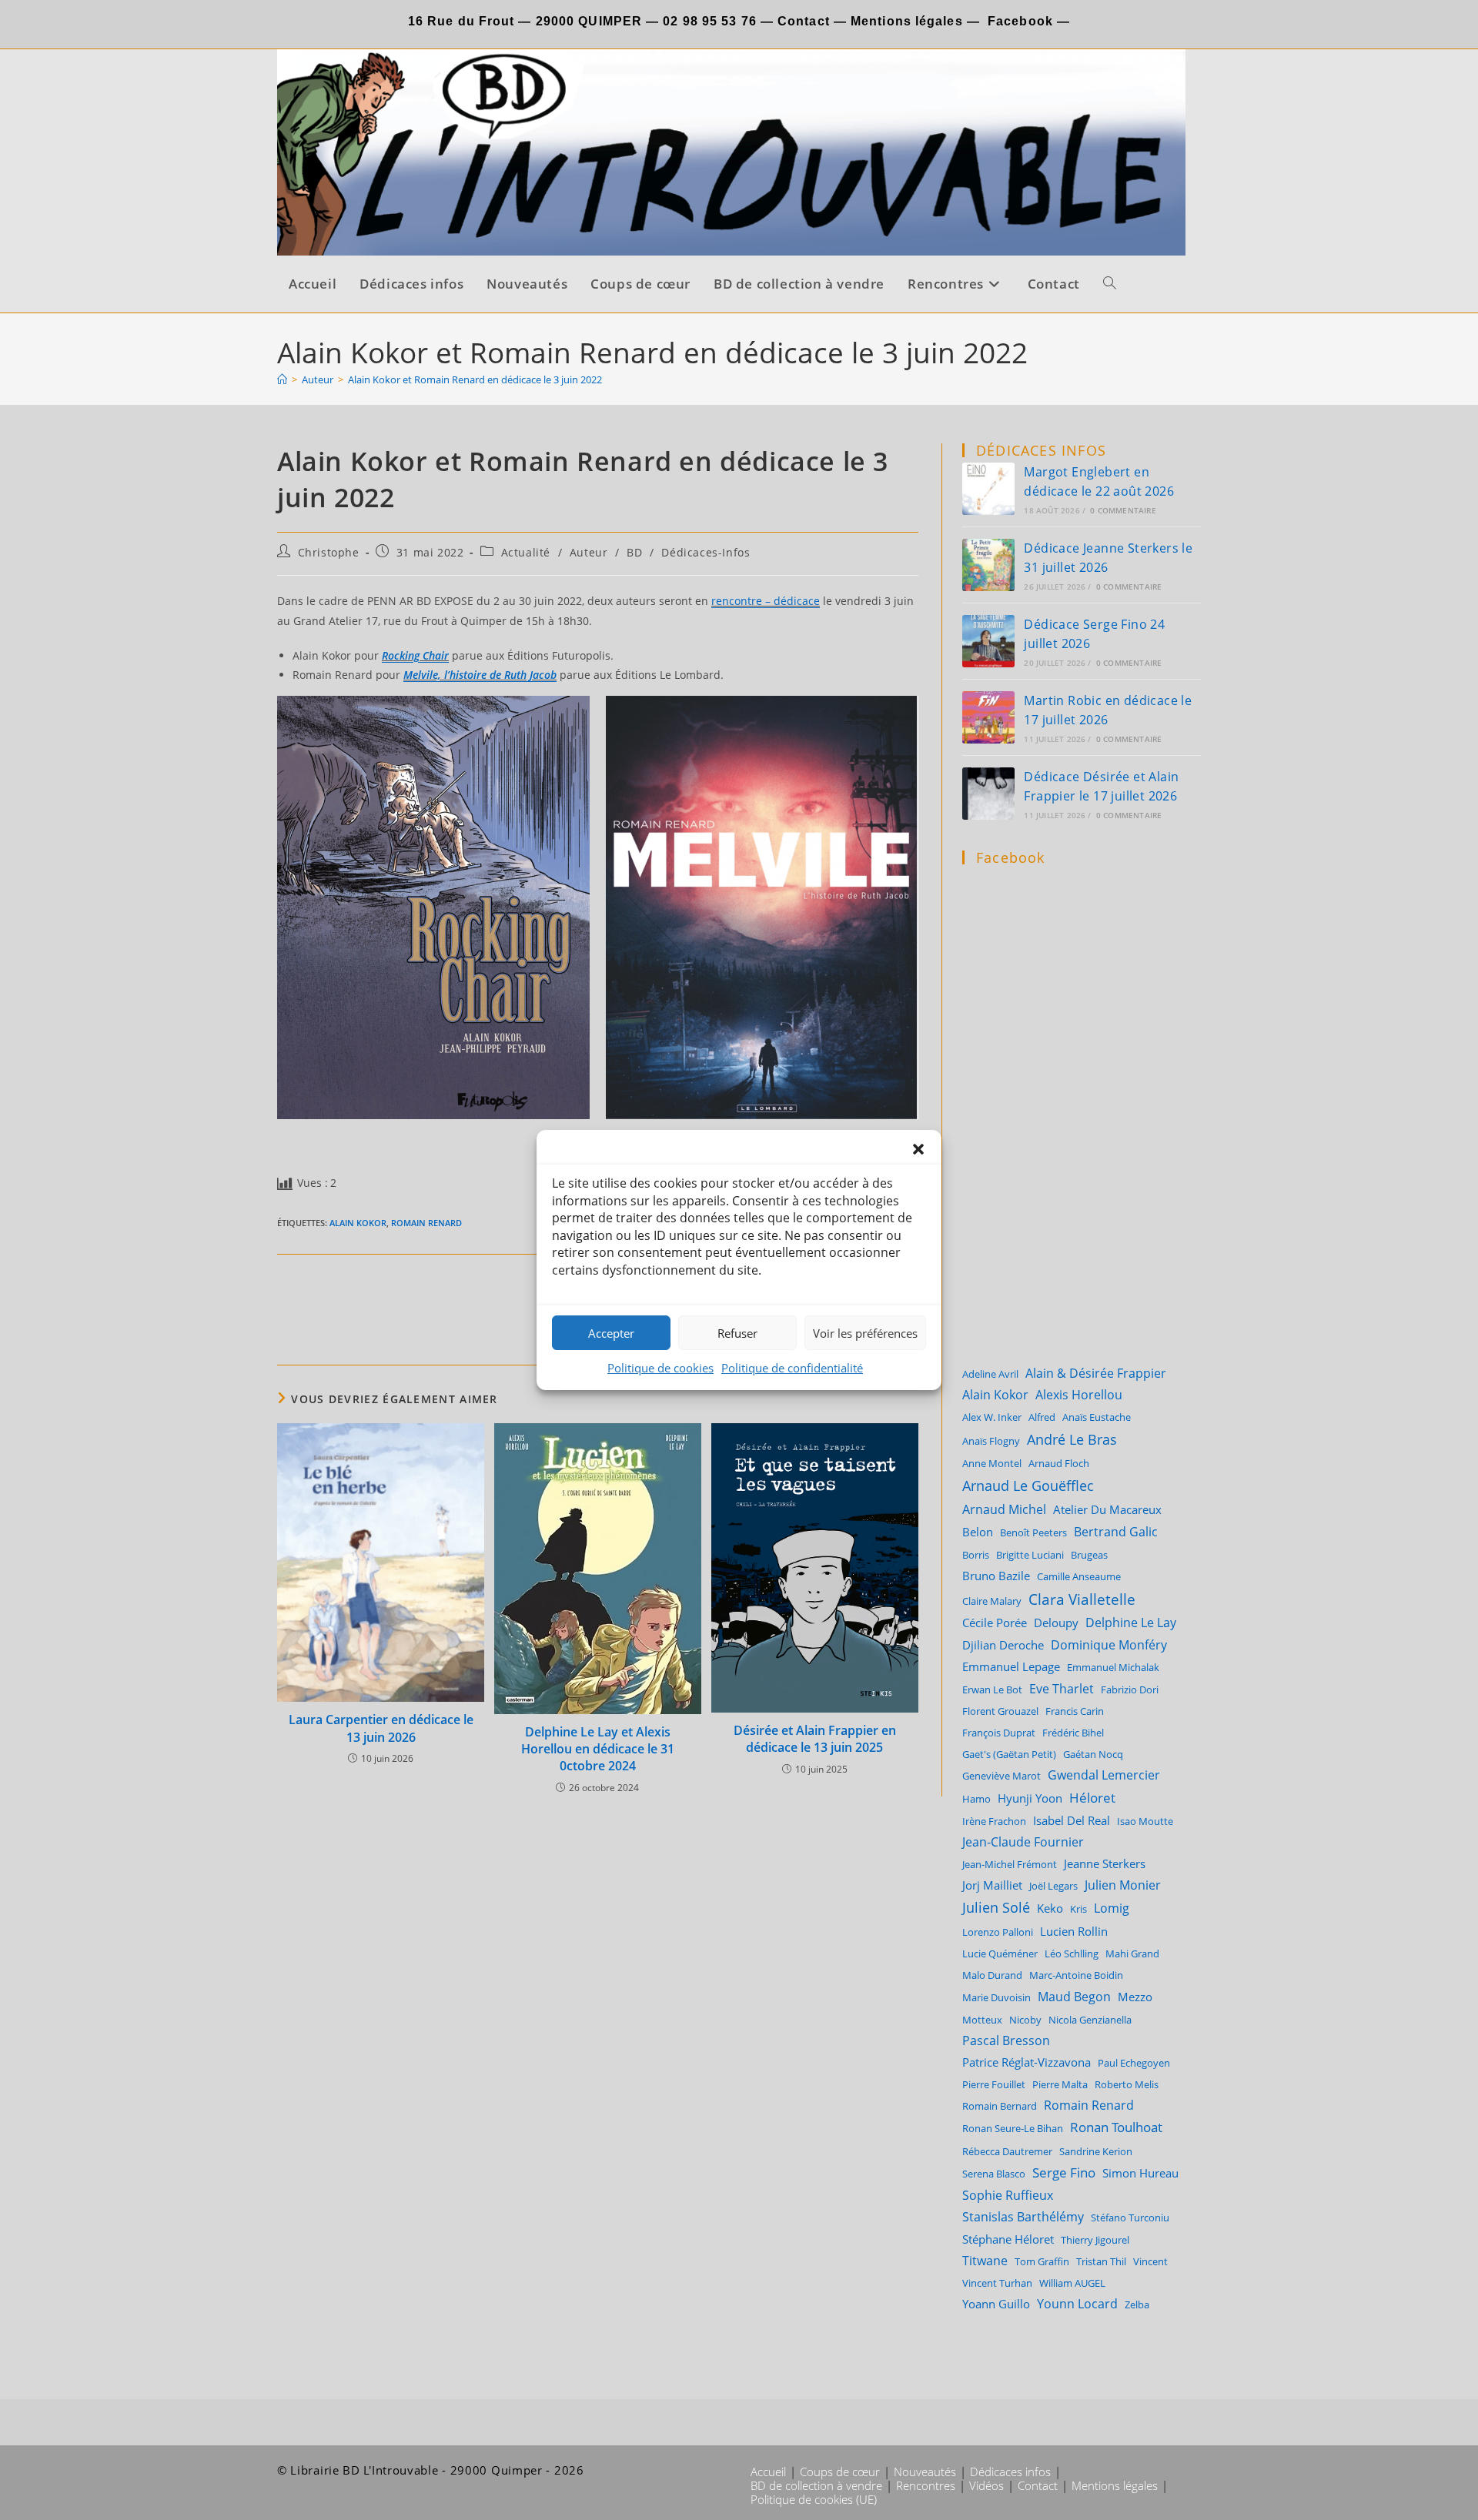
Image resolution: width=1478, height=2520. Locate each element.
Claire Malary (992, 1601)
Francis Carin (1075, 1711)
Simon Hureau (1140, 2173)
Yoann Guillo (996, 2304)
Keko (1050, 1908)
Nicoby (1025, 2020)
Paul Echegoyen (1134, 2063)
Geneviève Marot (1001, 1776)
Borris (976, 1555)
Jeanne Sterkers (1105, 1863)
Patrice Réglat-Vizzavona (1027, 2062)
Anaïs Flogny (991, 1441)
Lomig (1112, 1908)
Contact (802, 21)
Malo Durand (992, 1975)
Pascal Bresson (1006, 2040)
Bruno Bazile (996, 1576)
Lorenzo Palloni (998, 1932)
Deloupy (1056, 1623)
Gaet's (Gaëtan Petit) (1009, 1754)
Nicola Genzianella (1090, 2020)
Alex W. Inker (992, 1417)
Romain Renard (426, 1223)
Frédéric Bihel (1073, 1733)
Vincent (1150, 2261)
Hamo (976, 1799)
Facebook (1020, 21)
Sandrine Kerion (1096, 2151)
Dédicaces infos (1010, 2472)
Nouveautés (925, 2472)
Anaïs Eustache (1097, 1417)
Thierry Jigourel (1095, 2240)
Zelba (1137, 2304)
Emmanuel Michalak (1113, 1667)
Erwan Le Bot (992, 1689)
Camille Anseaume (1079, 1576)
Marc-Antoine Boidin (1076, 1975)
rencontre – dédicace (766, 601)
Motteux (982, 2020)
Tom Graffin (1042, 2261)
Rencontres (926, 2485)
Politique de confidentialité (792, 1368)
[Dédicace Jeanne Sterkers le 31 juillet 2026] (988, 565)
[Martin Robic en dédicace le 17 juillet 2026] (988, 717)
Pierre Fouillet (994, 2084)
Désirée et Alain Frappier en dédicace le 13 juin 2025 (815, 1739)
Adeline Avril (990, 1374)
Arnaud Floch (1059, 1463)
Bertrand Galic (1116, 1531)
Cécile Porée (995, 1623)
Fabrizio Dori (1130, 1689)
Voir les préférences (865, 1333)
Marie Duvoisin (996, 1997)
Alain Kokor (358, 1223)
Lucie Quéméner (1000, 1954)
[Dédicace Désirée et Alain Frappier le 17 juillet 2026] (988, 794)
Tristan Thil (1101, 2261)
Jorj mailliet (992, 1885)
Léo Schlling (1072, 1954)
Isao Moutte (1145, 1821)
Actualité (526, 552)
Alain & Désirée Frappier (1096, 1373)
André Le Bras (1072, 1439)
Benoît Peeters (1033, 1532)
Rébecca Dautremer (1007, 2151)
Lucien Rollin (1074, 1931)
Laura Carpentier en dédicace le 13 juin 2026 (381, 1728)
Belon (978, 1532)
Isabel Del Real (1072, 1820)
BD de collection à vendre (816, 2485)
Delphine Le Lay (1131, 1623)
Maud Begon (1074, 1996)
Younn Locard (1077, 2304)
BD (634, 552)
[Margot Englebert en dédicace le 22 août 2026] (988, 489)
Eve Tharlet (1062, 1688)
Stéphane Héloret (1008, 2239)
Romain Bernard (1000, 2106)
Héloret (1092, 1798)
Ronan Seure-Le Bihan (1013, 2128)
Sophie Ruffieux (1008, 2195)
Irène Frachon (994, 1821)
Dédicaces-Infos (706, 552)
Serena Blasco (994, 2174)
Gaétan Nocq (1093, 1754)
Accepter (611, 1333)
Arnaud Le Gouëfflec (1028, 1485)
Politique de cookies (660, 1368)
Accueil (768, 2472)
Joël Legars (1053, 1886)
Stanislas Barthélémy (1023, 2217)
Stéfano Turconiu (1130, 2218)
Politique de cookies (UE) (814, 2499)
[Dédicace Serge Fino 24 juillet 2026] (988, 641)
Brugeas (1089, 1555)
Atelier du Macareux (1107, 1509)
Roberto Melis (1127, 2084)
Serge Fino (1064, 2172)
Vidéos (986, 2485)
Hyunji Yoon (1030, 1798)
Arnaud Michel (1004, 1509)
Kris (1078, 1909)
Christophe (329, 552)
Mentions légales (907, 21)
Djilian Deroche (1003, 1645)
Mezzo (1135, 1997)
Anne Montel (992, 1463)
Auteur (589, 552)
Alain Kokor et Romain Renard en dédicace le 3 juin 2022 (475, 379)
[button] (918, 1149)
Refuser (737, 1333)
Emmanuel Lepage (1011, 1666)
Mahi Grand (1132, 1954)
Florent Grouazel (1000, 1711)
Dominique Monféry (1109, 1645)
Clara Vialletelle (1082, 1599)
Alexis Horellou (1079, 1395)
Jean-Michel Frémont (1010, 1864)
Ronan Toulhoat (1116, 2127)
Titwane (985, 2261)
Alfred (1042, 1417)
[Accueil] (282, 379)
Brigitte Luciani (1030, 1555)
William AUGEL (1072, 2283)
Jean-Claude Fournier (1023, 1842)
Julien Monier (1123, 1885)
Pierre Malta (1060, 2084)
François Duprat (999, 1733)
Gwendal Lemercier (1104, 1775)
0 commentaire (1123, 510)
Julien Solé (996, 1907)
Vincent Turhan (997, 2283)
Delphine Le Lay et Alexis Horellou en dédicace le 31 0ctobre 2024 (598, 1749)
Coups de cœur (840, 2472)
